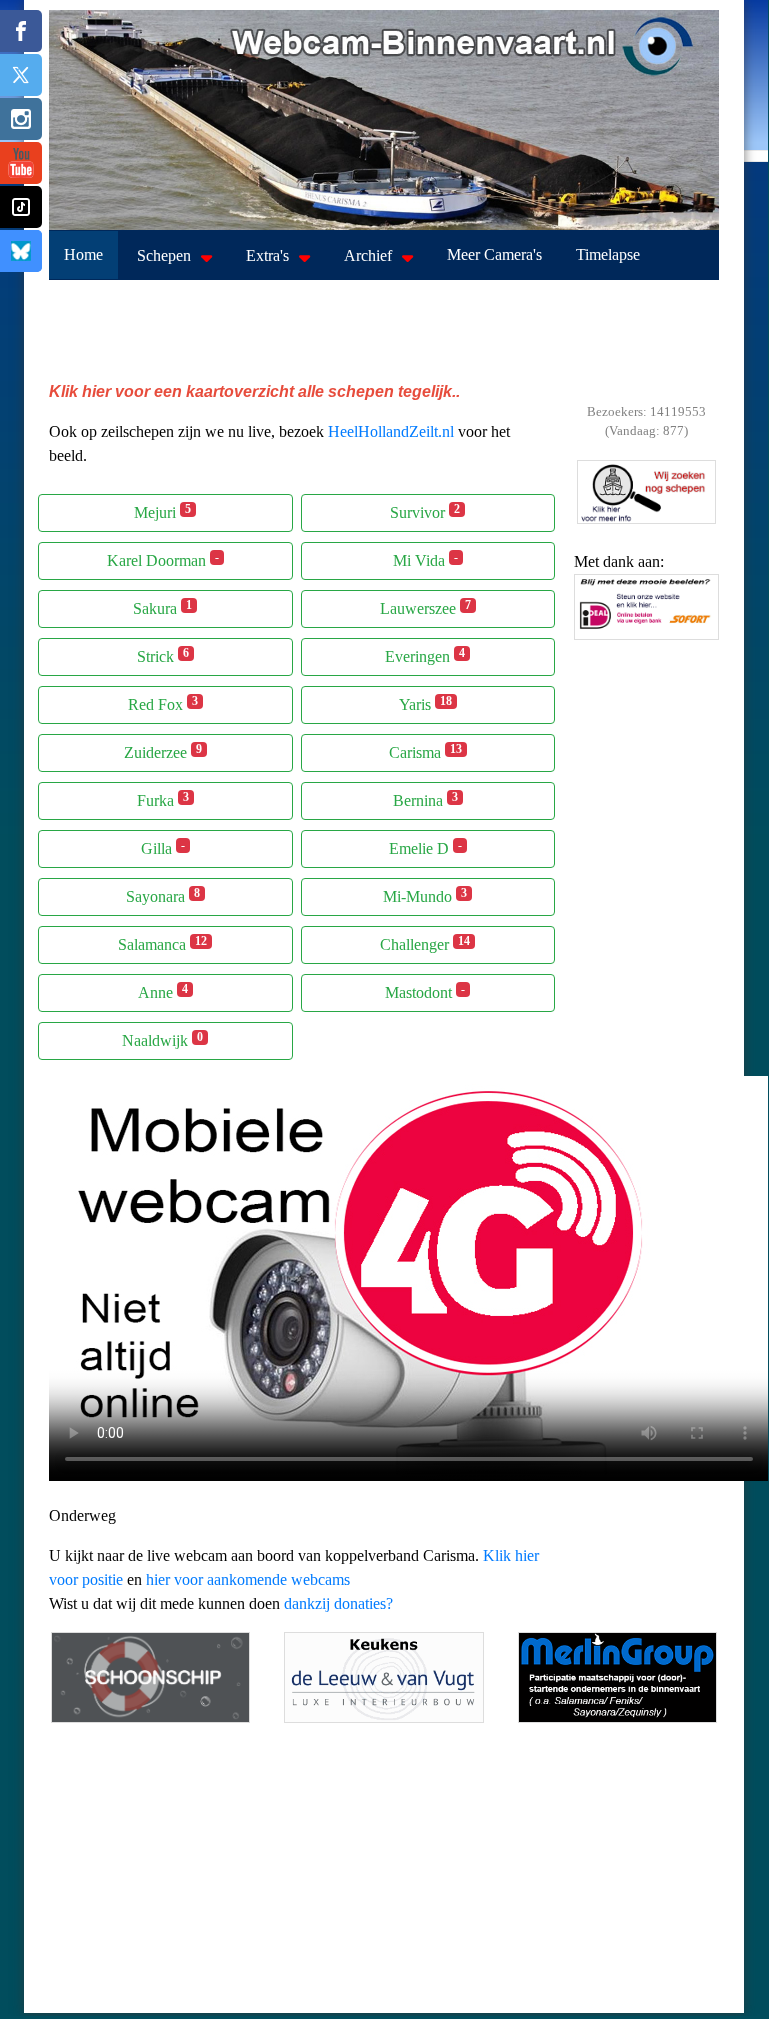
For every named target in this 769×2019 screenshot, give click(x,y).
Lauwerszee (425, 607)
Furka (163, 799)
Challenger (425, 943)
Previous (594, 644)
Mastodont (425, 991)
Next (699, 644)
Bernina (425, 799)
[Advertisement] (384, 330)
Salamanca (162, 943)
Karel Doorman (163, 559)
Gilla (163, 847)
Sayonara (163, 895)
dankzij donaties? (338, 1603)
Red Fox (163, 703)
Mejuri (162, 511)
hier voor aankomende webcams (248, 1579)
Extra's (267, 255)
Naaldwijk (162, 1039)
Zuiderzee (163, 751)
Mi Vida (425, 559)
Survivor (425, 511)
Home (83, 254)
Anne (163, 991)
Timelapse (608, 254)
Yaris (425, 703)
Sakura (162, 607)
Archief (368, 255)
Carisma (425, 751)
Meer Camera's (494, 254)
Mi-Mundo (425, 895)
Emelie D (425, 847)
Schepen (164, 255)
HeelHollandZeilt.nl (391, 431)
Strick (163, 655)
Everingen (425, 655)
